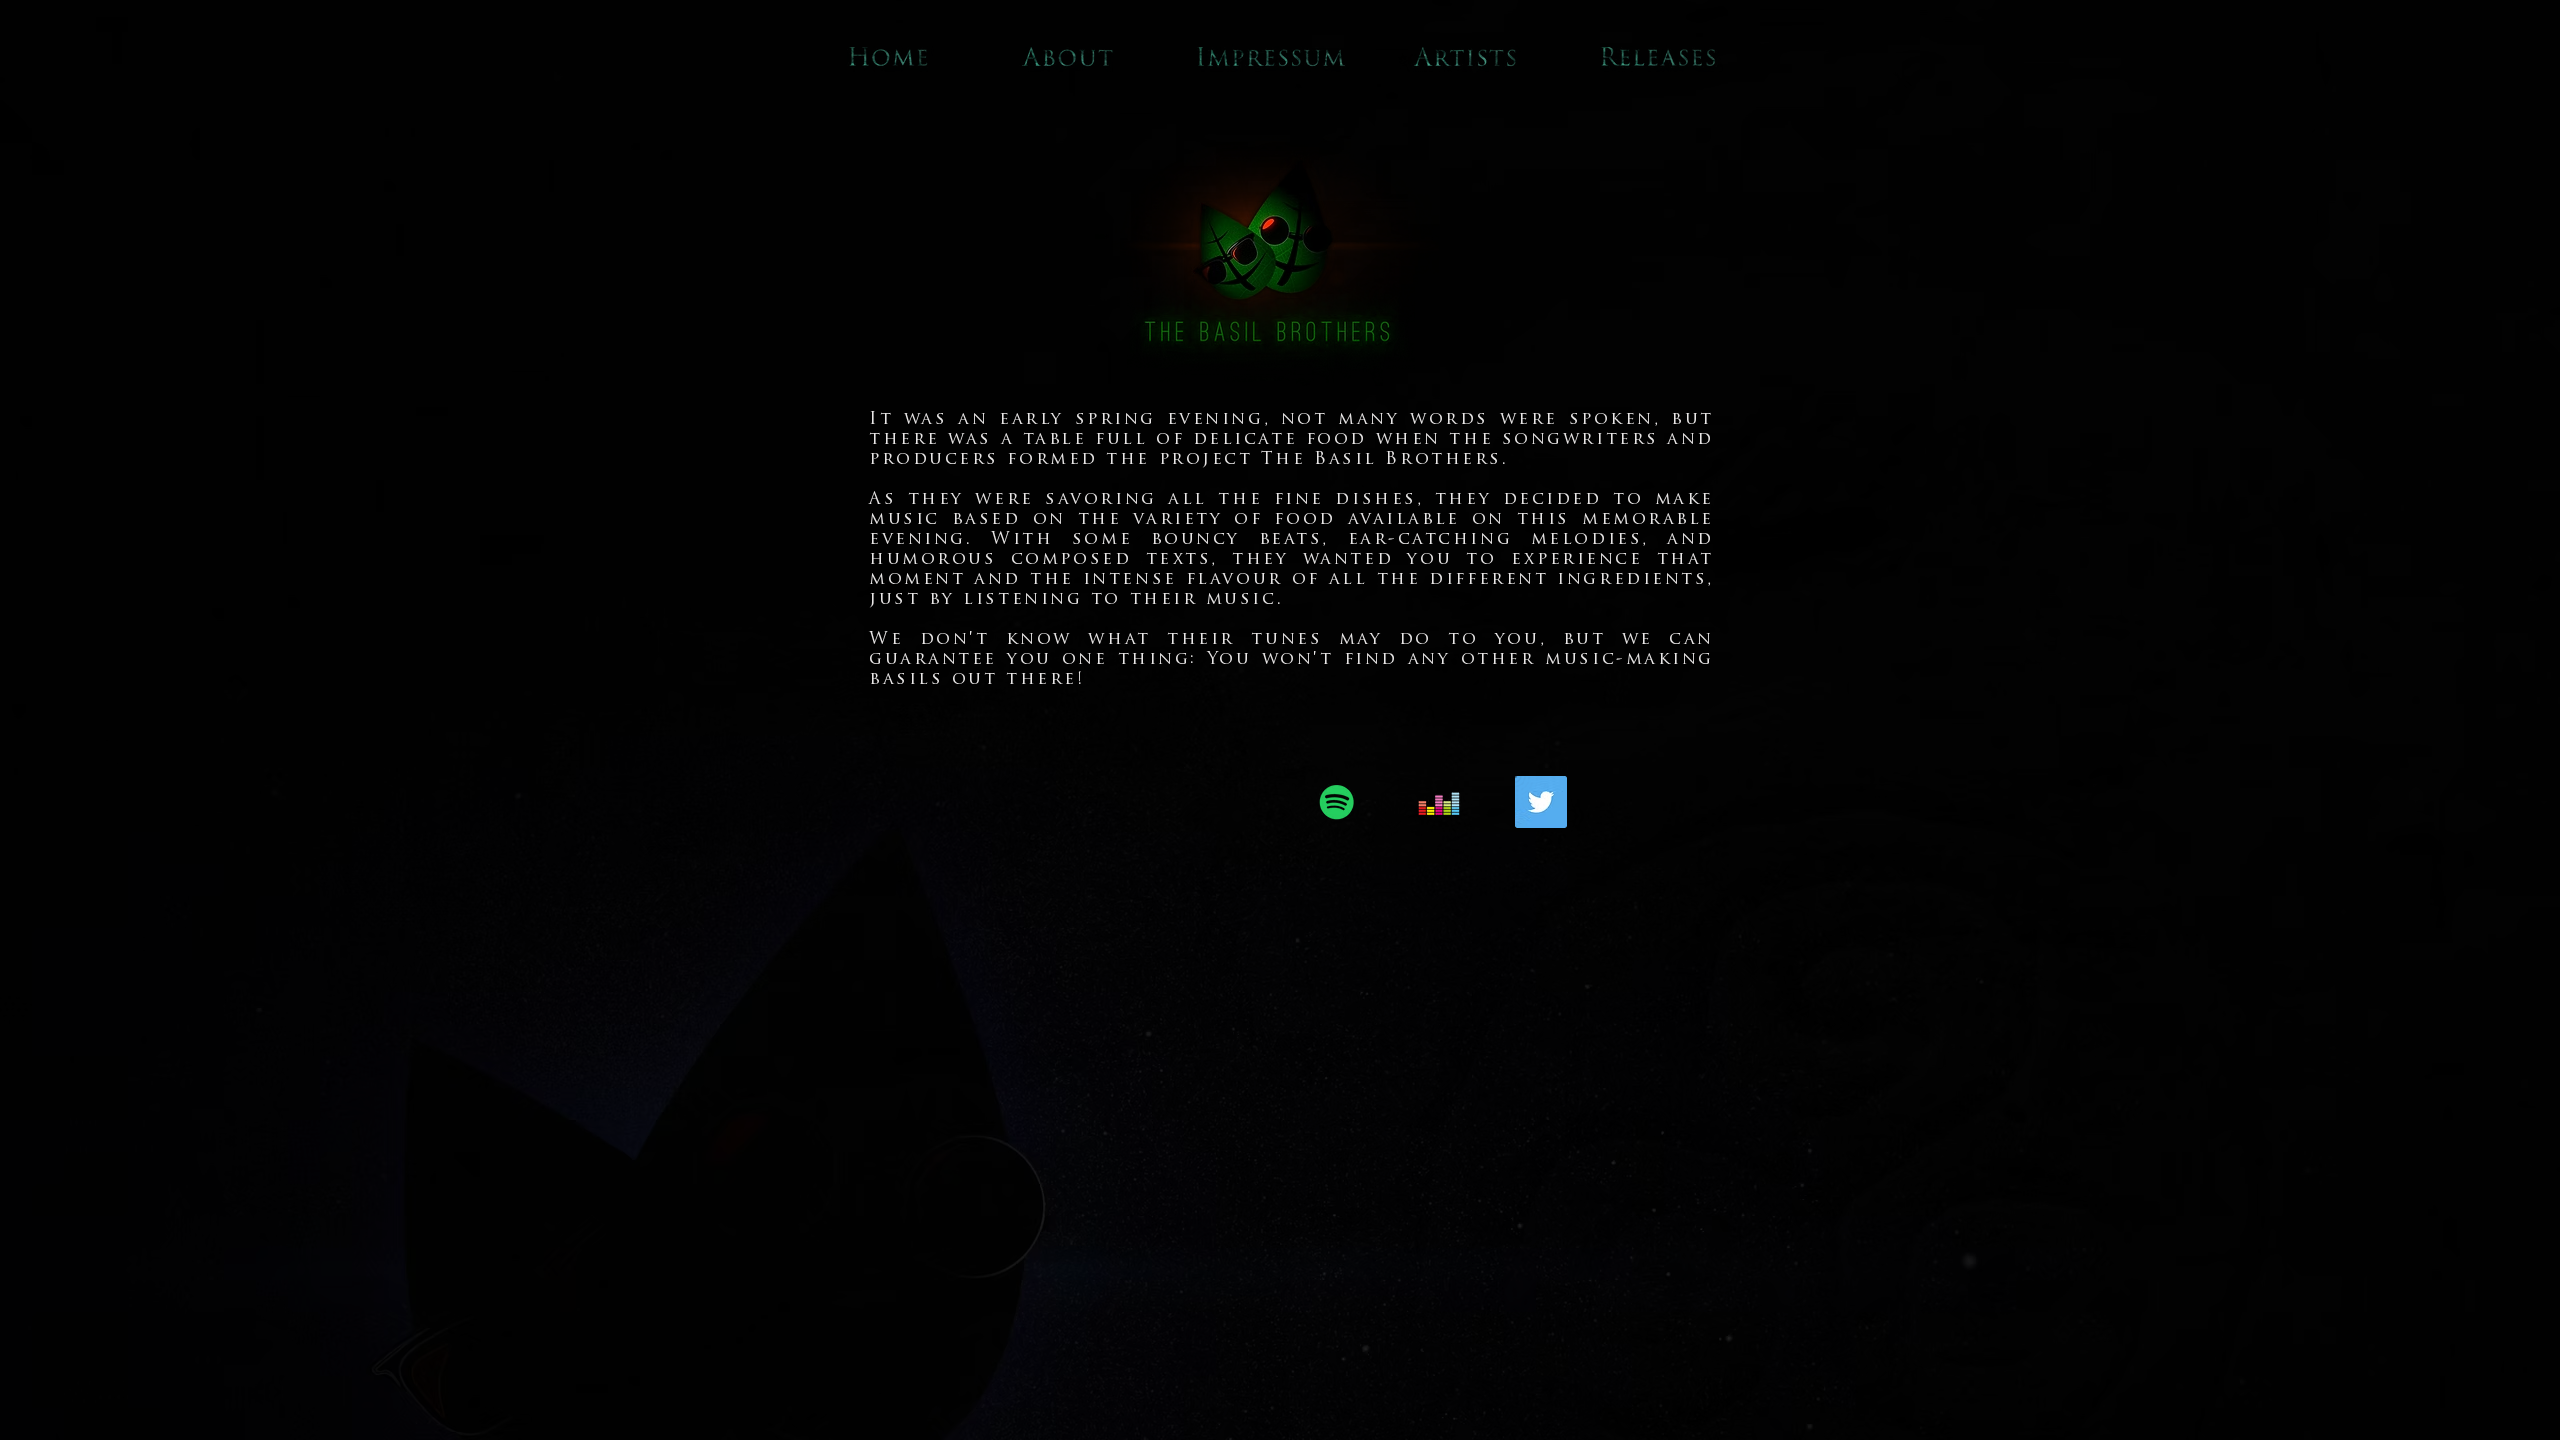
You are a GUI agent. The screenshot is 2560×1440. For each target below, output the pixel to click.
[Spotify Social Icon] (1337, 802)
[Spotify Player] (1023, 802)
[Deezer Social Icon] (1439, 802)
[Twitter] (1541, 802)
